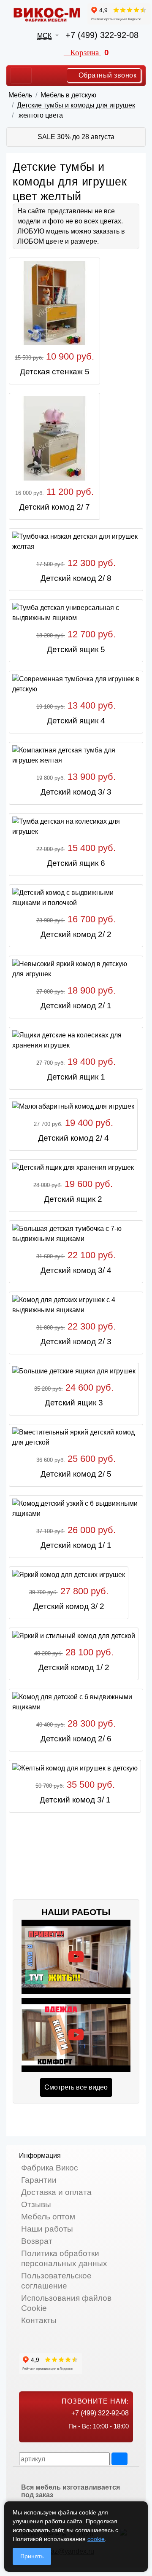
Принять (32, 2556)
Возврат (37, 2241)
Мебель (20, 95)
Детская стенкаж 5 (55, 372)
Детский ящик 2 (73, 1199)
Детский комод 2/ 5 (76, 1474)
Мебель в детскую (68, 95)
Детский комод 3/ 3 (76, 792)
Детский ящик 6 (76, 863)
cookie (96, 2539)
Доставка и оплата (56, 2192)
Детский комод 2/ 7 (54, 507)
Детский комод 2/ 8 (76, 578)
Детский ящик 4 (76, 721)
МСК (44, 36)
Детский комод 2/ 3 (76, 1342)
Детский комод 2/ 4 (73, 1138)
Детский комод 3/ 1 (75, 1800)
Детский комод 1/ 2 (74, 1667)
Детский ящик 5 (76, 649)
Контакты (39, 2320)
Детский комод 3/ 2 (69, 1606)
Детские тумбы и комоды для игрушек (76, 105)
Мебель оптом (48, 2217)
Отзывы (36, 2204)
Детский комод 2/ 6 (76, 1739)
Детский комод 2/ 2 (76, 934)
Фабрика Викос (50, 2168)
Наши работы (47, 2229)
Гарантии (39, 2180)
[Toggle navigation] (21, 75)
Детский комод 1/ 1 (76, 1545)
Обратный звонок (106, 75)
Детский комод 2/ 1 (76, 1006)
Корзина (90, 52)
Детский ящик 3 (74, 1403)
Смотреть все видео (76, 2087)
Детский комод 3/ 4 (76, 1270)
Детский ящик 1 (76, 1077)
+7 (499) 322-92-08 (102, 35)
